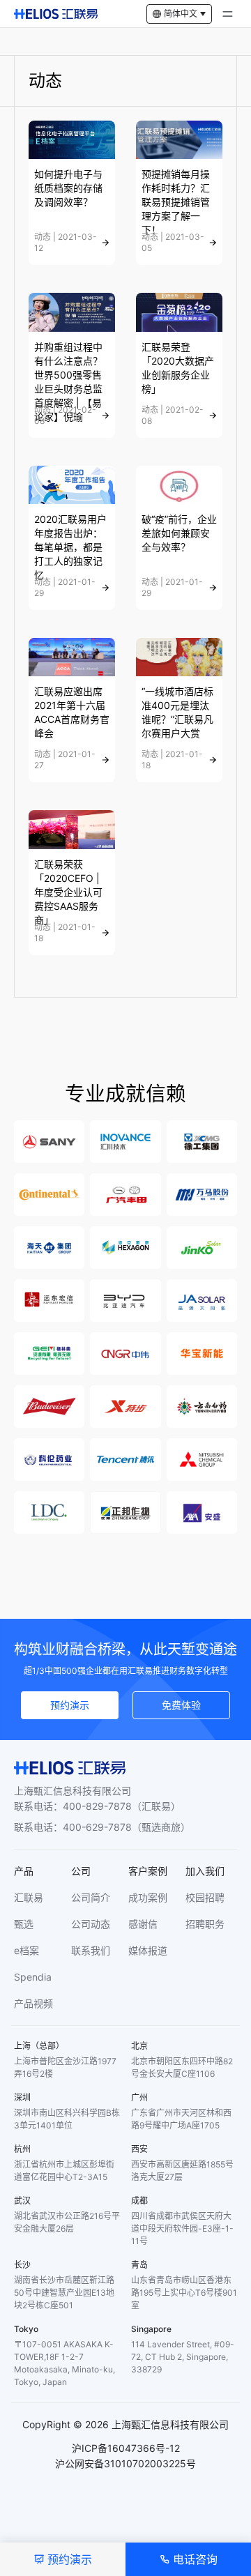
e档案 (26, 1950)
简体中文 (181, 14)
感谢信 (143, 1924)
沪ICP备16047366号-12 (126, 2448)
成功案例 (148, 1897)
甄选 (24, 1924)
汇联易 (29, 1897)
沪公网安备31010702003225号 (125, 2463)
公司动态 (91, 1924)
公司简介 (91, 1897)
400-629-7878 (97, 1827)
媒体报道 (148, 1950)
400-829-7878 (97, 1806)
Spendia (33, 1977)
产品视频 (33, 2003)
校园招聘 (205, 1897)
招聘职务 (205, 1924)
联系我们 (91, 1950)
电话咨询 (195, 2559)
